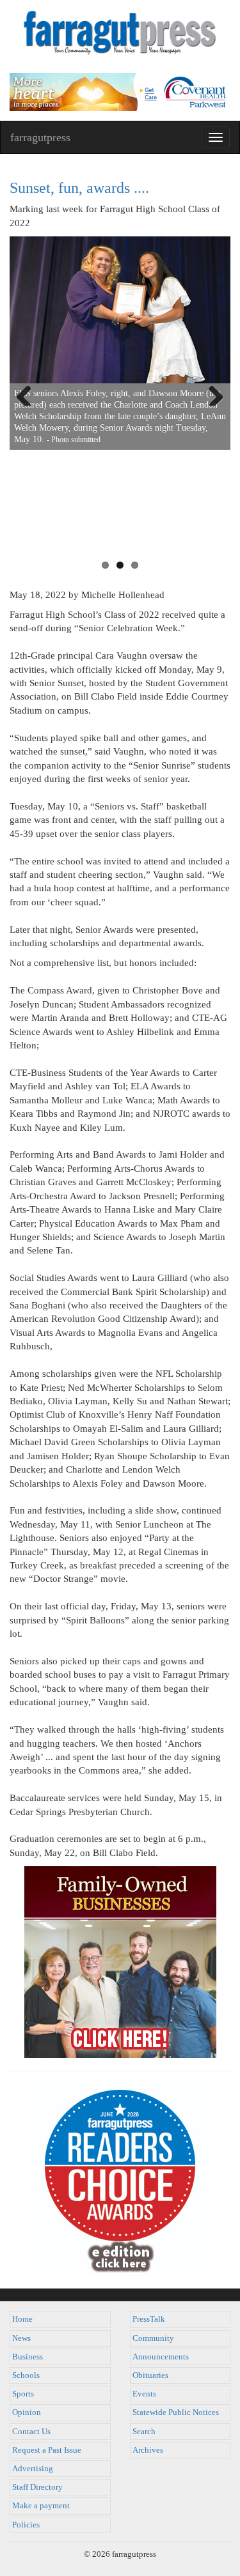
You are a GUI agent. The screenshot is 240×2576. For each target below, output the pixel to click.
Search (144, 2432)
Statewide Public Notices (176, 2412)
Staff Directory (37, 2487)
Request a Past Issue (47, 2450)
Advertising (33, 2469)
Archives (148, 2450)
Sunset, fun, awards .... (79, 188)
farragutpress (40, 137)
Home (22, 2319)
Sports (23, 2394)
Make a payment (41, 2506)
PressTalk (149, 2319)
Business (28, 2357)
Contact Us (31, 2432)
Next (211, 393)
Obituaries (150, 2375)
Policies (26, 2525)
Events (144, 2394)
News (21, 2338)
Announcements (161, 2357)
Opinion (27, 2412)
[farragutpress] (120, 36)
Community (153, 2338)
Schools (26, 2375)
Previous (29, 393)
